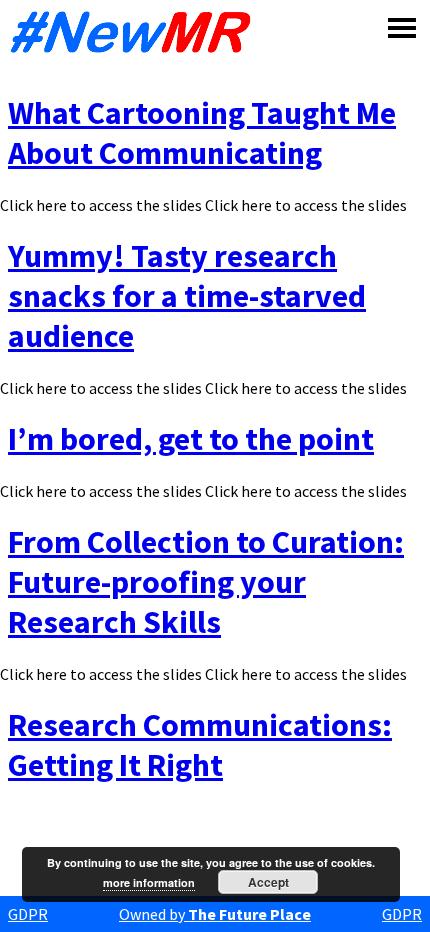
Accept (268, 882)
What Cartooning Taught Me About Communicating (202, 133)
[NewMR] (136, 32)
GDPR (28, 914)
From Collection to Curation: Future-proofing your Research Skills (206, 582)
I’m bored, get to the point (191, 439)
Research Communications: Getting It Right (200, 745)
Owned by (215, 914)
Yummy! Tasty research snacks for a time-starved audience (187, 296)
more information (149, 882)
